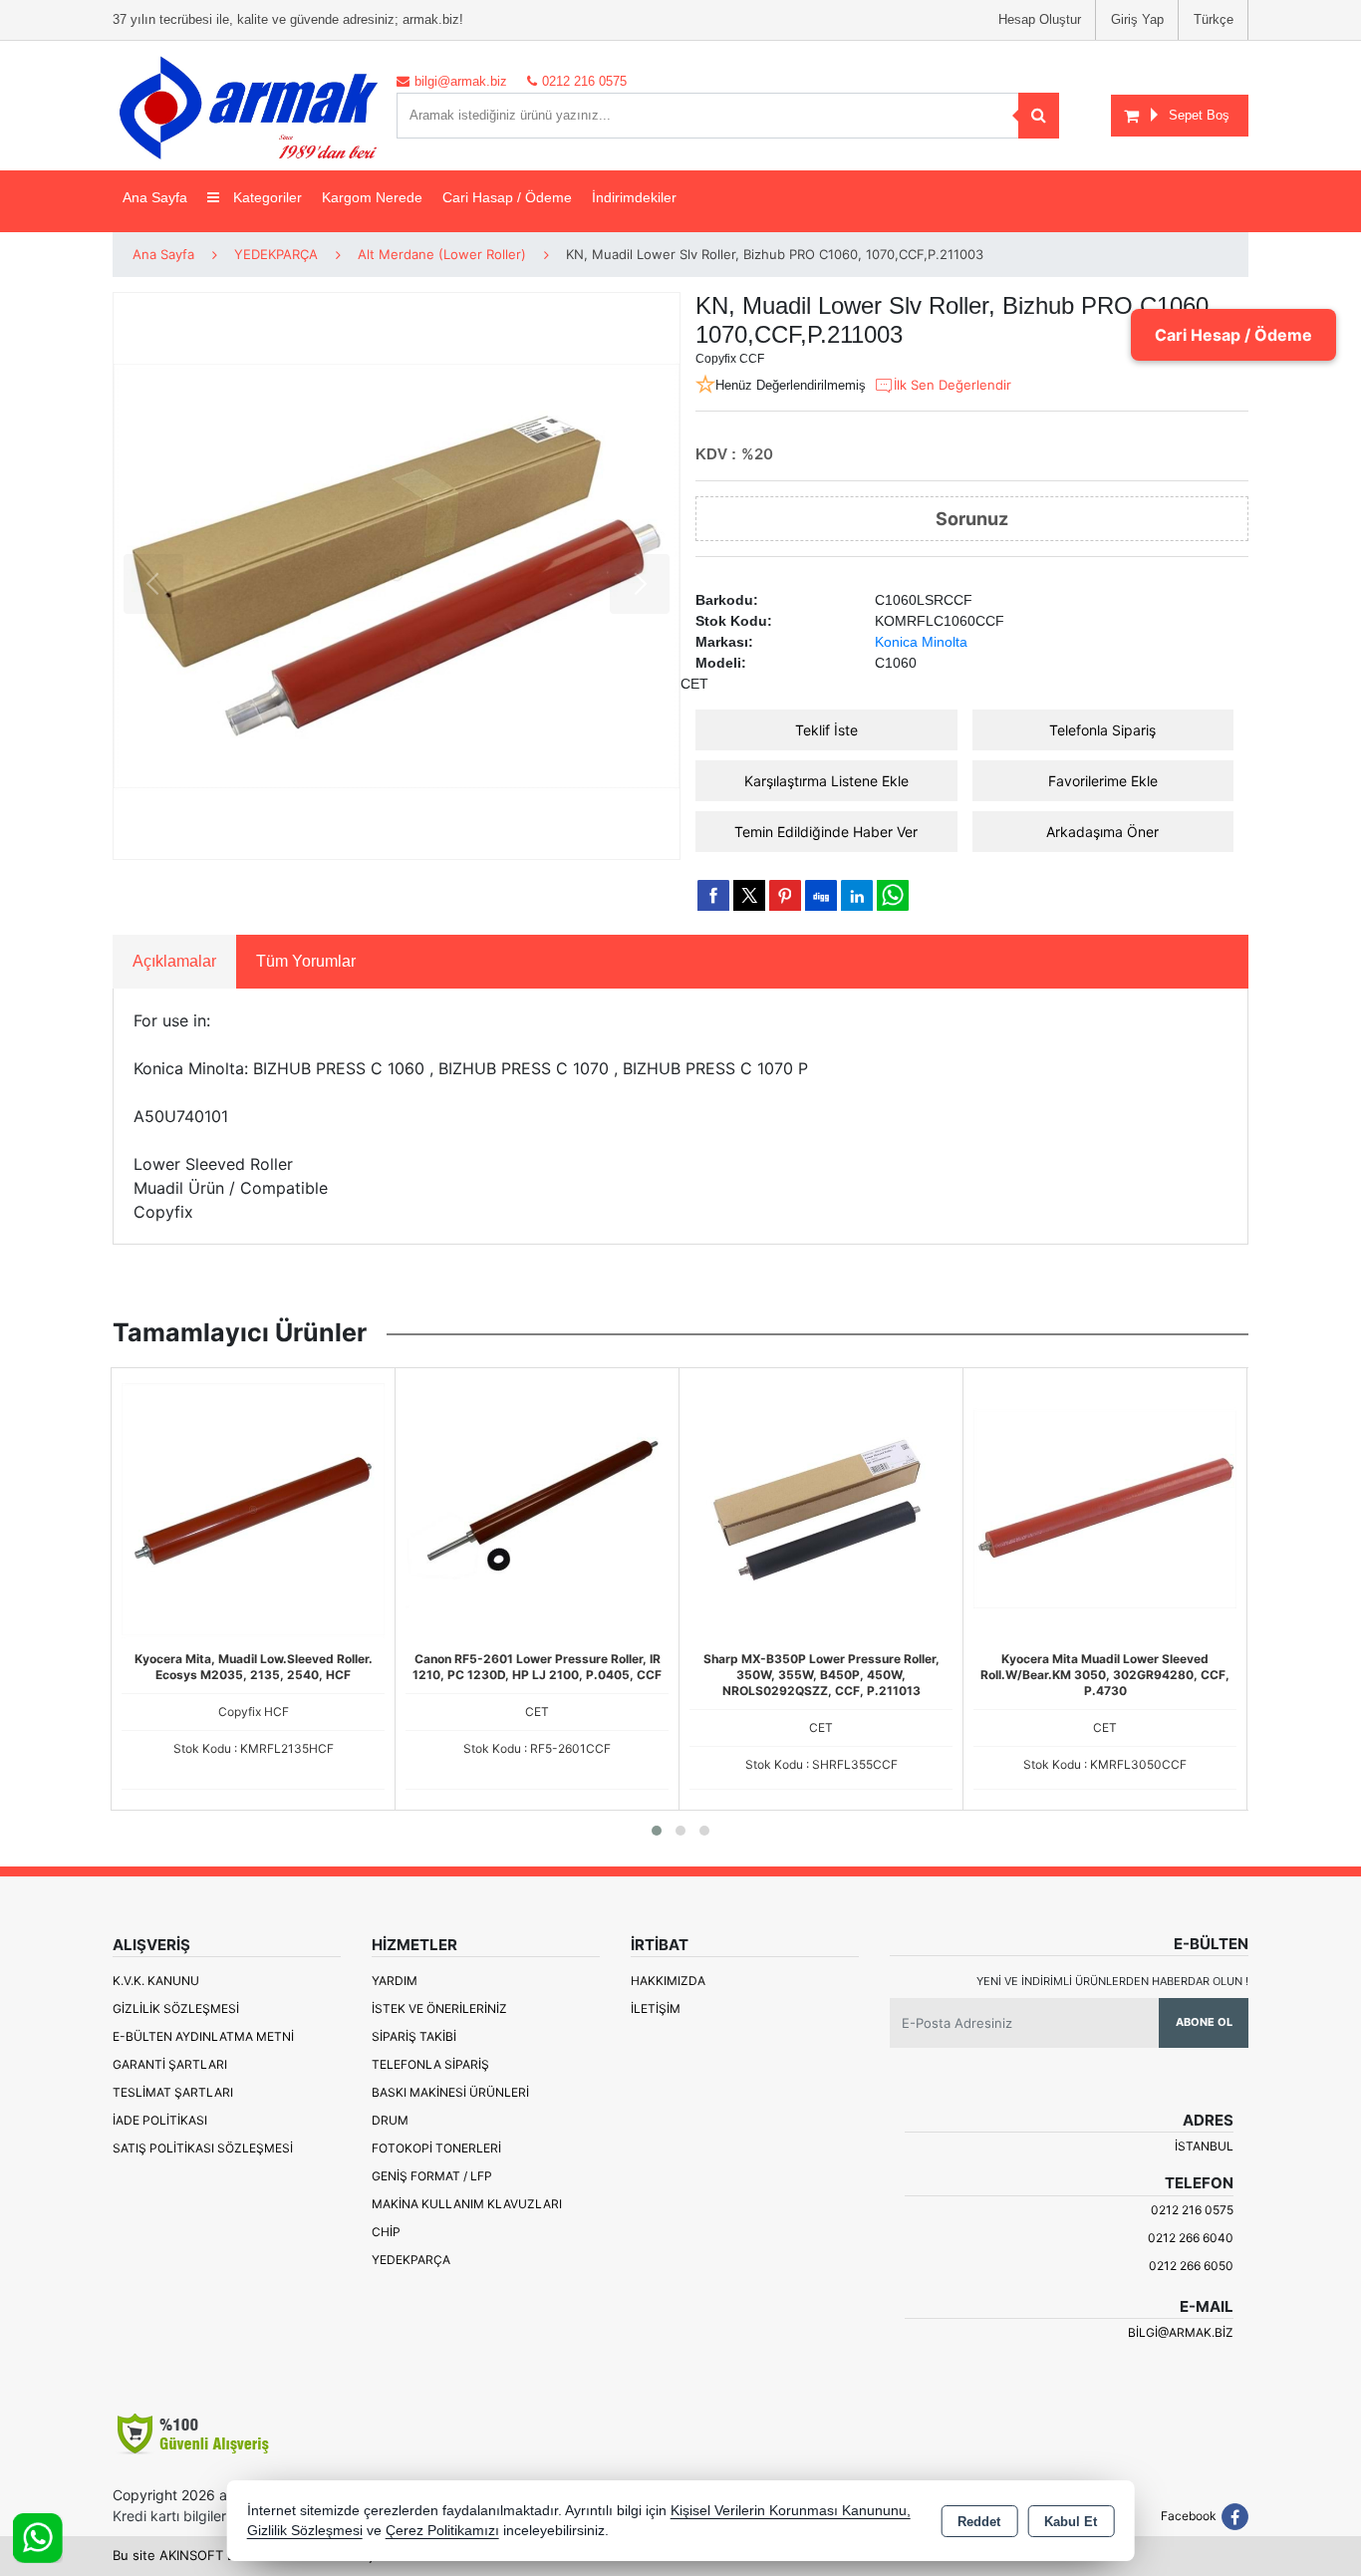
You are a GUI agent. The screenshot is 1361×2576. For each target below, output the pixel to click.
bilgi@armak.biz (1181, 2332)
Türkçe (1214, 19)
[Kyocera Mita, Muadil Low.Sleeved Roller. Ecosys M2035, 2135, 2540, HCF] (253, 1508)
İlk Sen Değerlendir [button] (953, 385)
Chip (386, 2232)
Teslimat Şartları (173, 2092)
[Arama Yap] (1039, 116)
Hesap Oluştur (1040, 19)
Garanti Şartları (170, 2064)
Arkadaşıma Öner (1102, 832)
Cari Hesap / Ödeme (1233, 335)
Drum (390, 2120)
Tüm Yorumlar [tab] (306, 961)
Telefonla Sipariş (1102, 730)
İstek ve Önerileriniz (439, 2008)
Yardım (395, 1981)
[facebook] (713, 895)
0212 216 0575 (1192, 2210)
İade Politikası (160, 2120)
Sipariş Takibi (414, 2036)
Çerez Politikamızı (442, 2531)
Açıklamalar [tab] (174, 961)
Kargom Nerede (372, 197)
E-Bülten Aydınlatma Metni (203, 2036)
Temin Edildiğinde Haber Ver (826, 832)
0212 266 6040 (1191, 2238)
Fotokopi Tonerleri (436, 2148)
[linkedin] (857, 895)
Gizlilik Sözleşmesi (176, 2008)
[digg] (821, 895)
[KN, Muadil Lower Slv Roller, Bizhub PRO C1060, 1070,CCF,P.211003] (397, 576)
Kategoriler (266, 197)
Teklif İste (826, 730)
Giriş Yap (1137, 19)
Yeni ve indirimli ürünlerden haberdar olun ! (1112, 1981)
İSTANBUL (1204, 2146)
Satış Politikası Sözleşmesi (203, 2148)
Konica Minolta (921, 642)
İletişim (656, 2008)
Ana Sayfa (155, 197)
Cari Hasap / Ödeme (507, 197)
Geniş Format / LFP (432, 2176)
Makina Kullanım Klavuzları (467, 2204)
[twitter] (749, 895)
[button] (657, 1831)
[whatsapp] (893, 895)
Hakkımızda (668, 1981)
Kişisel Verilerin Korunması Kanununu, (791, 2511)
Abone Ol (1204, 2022)
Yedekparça (411, 2260)
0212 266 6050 (1191, 2266)
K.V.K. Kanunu (156, 1981)
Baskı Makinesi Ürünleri (450, 2092)
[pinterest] (785, 895)
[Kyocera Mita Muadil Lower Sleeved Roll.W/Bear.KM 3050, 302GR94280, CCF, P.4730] (1105, 1508)
